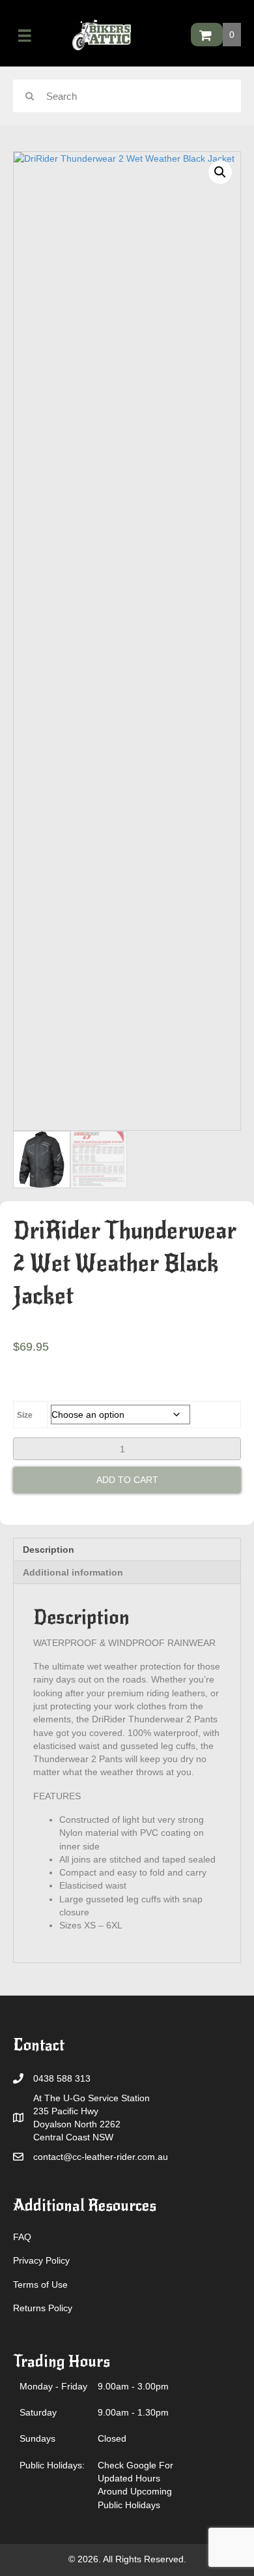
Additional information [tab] (73, 1572)
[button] (220, 172)
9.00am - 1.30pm (133, 2412)
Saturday (38, 2412)
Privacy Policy (41, 2260)
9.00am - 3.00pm (133, 2386)
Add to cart (127, 1480)
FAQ (22, 2237)
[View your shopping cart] (207, 35)
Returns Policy (43, 2308)
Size (25, 1415)
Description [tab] (49, 1550)
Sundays (37, 2438)
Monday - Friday (53, 2386)
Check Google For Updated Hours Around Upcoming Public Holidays (135, 2485)
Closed (112, 2438)
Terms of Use (40, 2284)
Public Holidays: (52, 2465)
